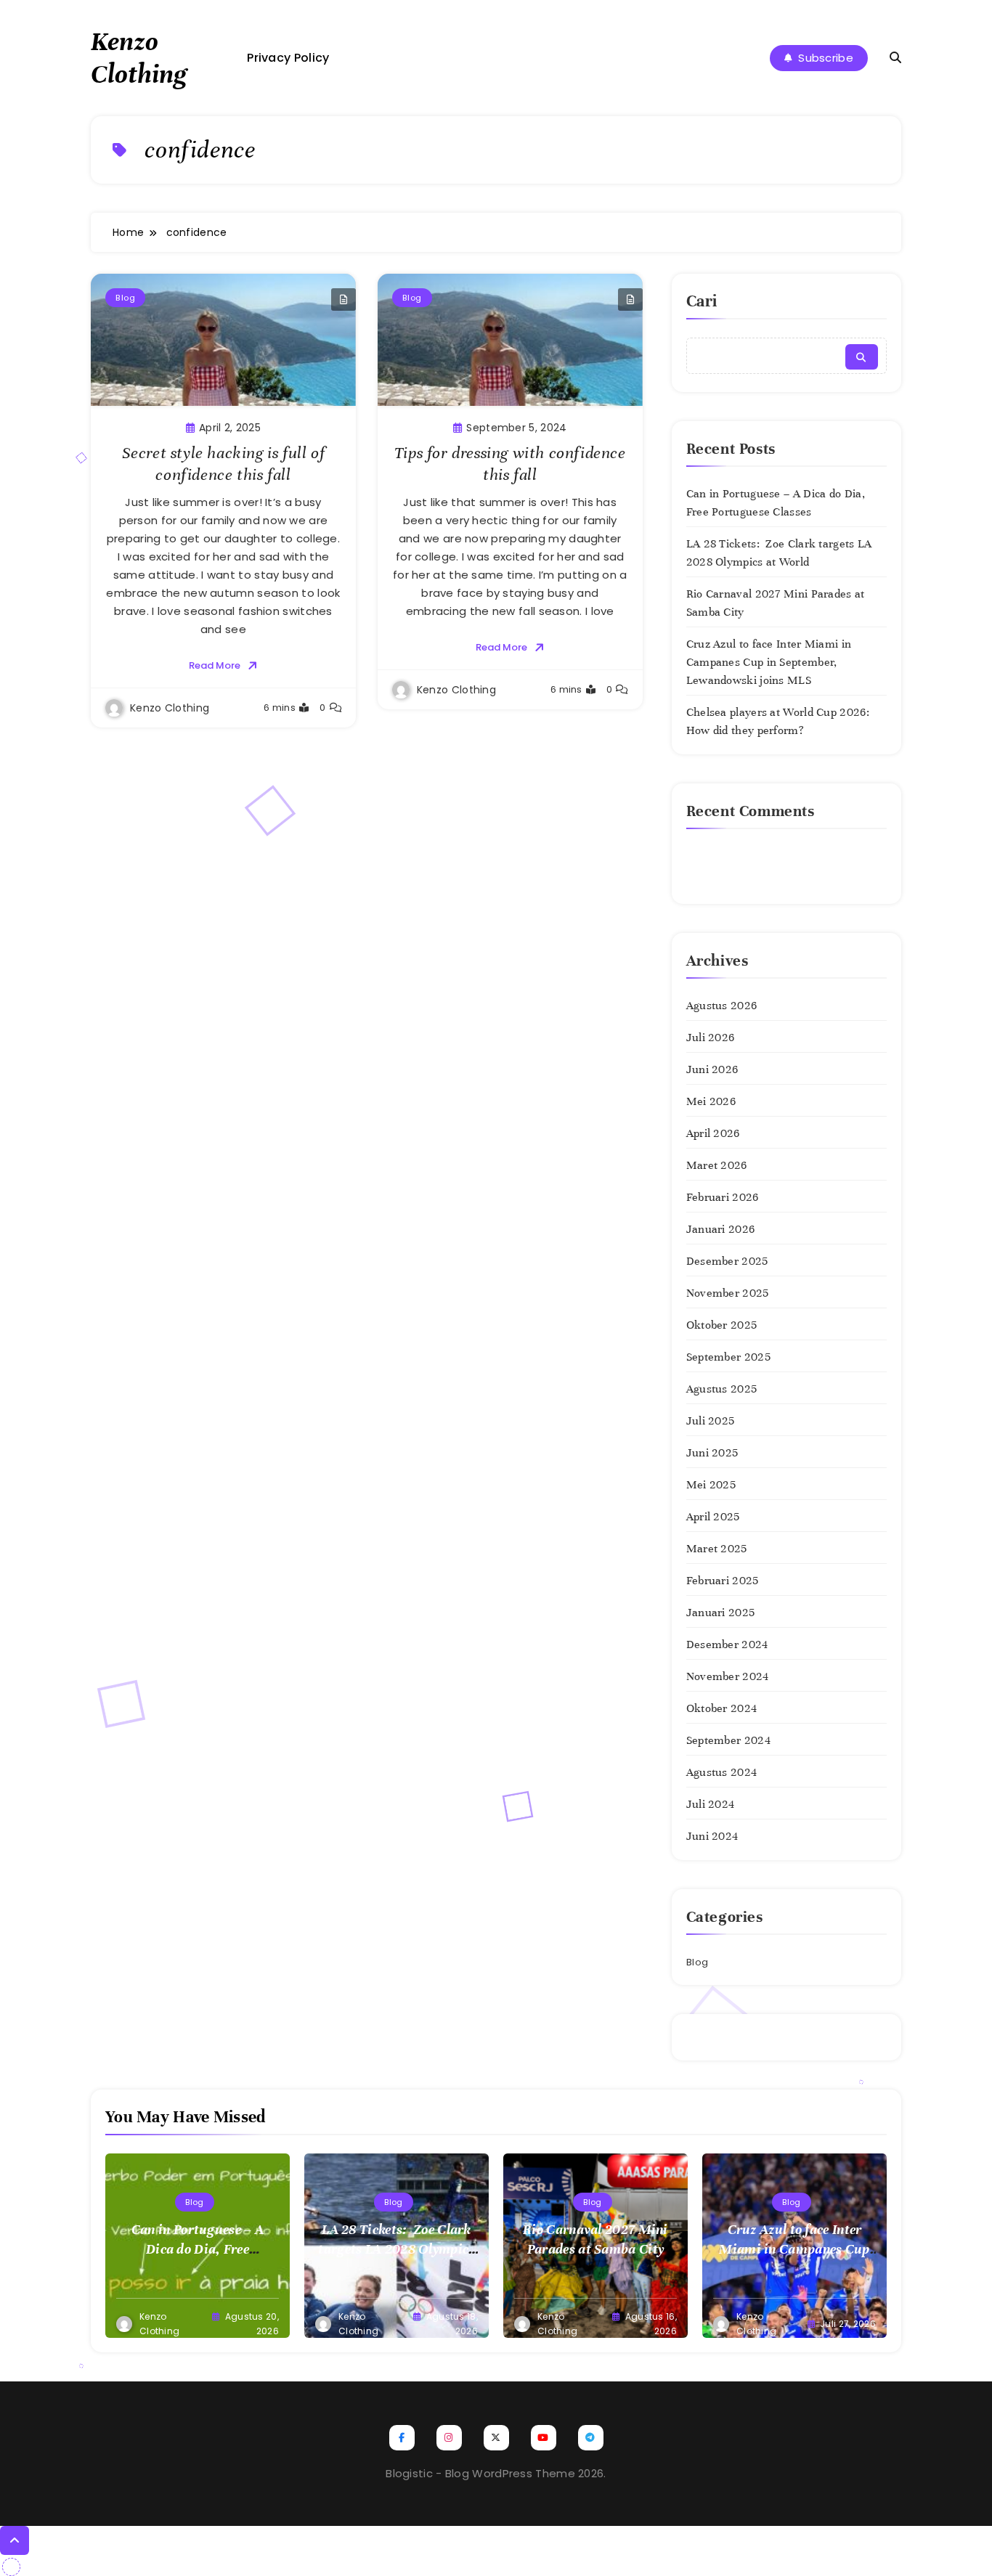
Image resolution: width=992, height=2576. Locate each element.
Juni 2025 (712, 1453)
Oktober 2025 (722, 1325)
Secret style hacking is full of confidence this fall (224, 464)
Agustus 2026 (722, 1006)
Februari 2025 (723, 1581)
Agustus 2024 (722, 1772)
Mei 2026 (711, 1101)
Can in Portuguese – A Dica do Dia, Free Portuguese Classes (198, 2249)
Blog (125, 298)
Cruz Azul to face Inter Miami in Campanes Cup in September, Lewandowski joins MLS (769, 662)
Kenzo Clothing (139, 58)
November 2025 (728, 1293)
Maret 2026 (717, 1165)
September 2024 (728, 1740)
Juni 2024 (712, 1836)
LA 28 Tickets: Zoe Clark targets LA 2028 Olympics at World (396, 2249)
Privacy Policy (288, 58)
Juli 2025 (711, 1421)
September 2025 (728, 1357)
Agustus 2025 (722, 1389)
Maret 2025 (717, 1549)
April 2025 (713, 1517)
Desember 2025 (727, 1261)
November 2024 (728, 1676)
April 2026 (713, 1133)
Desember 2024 (727, 1644)
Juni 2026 (712, 1069)
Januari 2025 (721, 1613)
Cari (702, 301)
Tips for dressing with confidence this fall (510, 464)
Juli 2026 (711, 1038)
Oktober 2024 (722, 1708)
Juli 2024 (711, 1804)
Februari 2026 (723, 1197)
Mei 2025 (711, 1485)
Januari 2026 (721, 1229)
